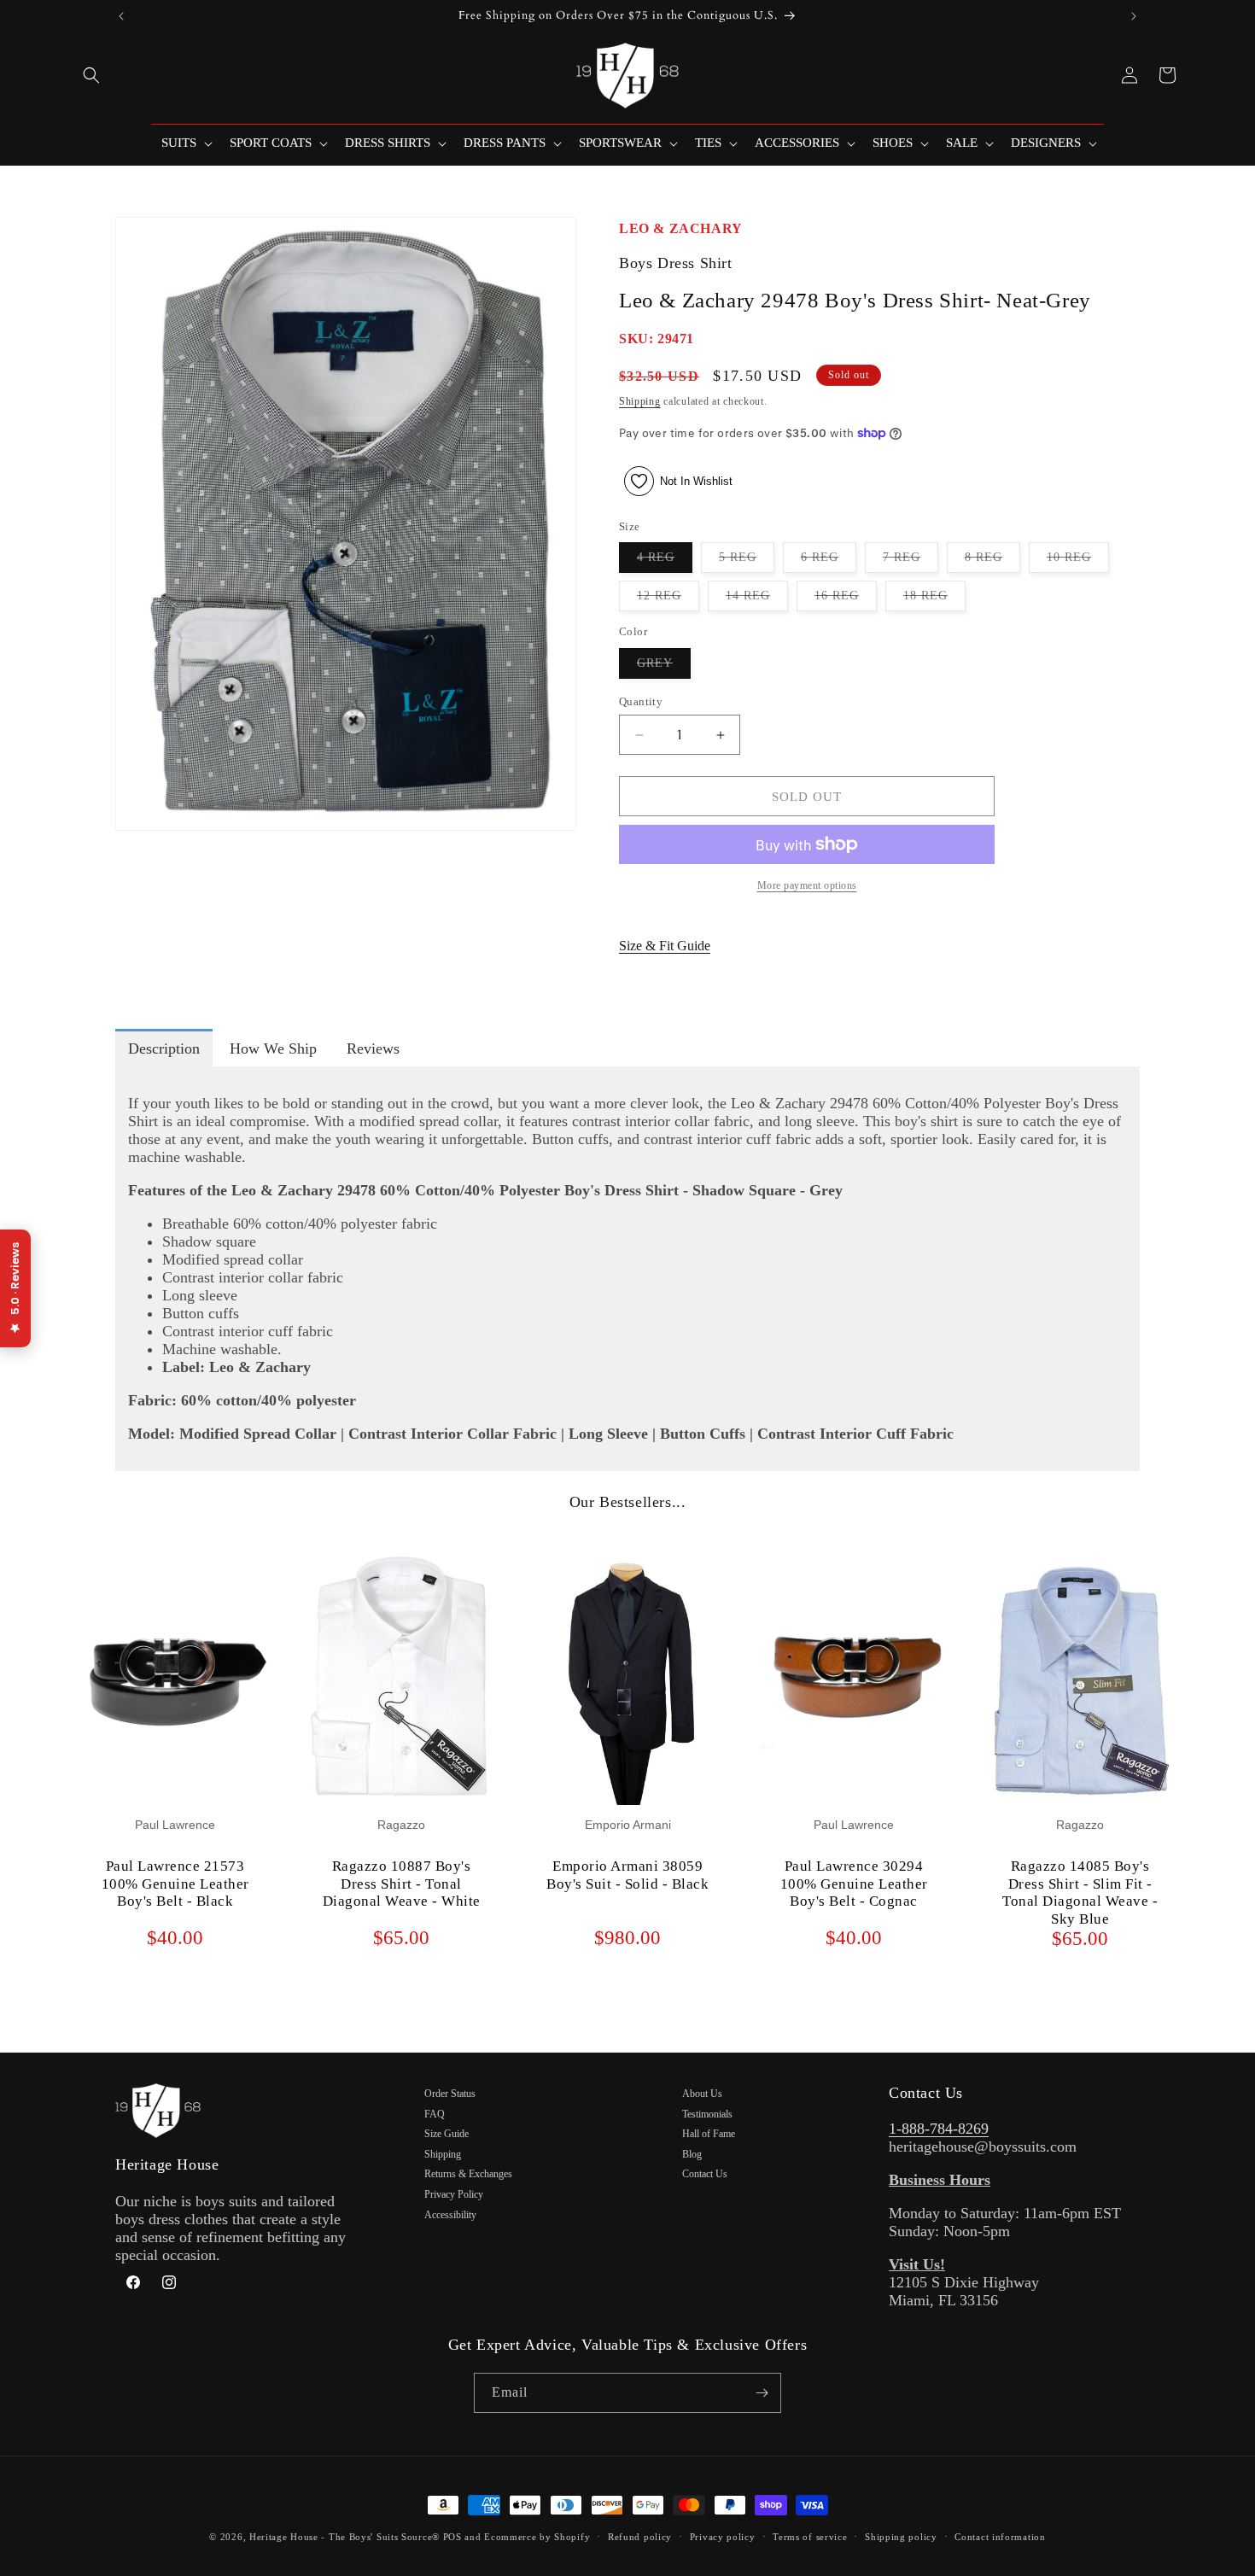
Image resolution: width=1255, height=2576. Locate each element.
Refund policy (640, 2537)
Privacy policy (723, 2537)
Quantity (641, 701)
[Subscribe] (762, 2393)
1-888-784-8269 (939, 2129)
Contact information (1000, 2537)
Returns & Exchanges (468, 2174)
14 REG (757, 600)
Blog (692, 2154)
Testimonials (707, 2114)
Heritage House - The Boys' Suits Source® (344, 2537)
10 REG (1078, 561)
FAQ (435, 2114)
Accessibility (450, 2215)
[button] (91, 75)
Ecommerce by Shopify (537, 2537)
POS (452, 2537)
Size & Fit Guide (665, 946)
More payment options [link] (807, 885)
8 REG (992, 561)
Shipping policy (901, 2537)
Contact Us (705, 2174)
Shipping (640, 401)
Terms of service (810, 2537)
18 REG (934, 600)
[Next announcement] (1134, 16)
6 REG (829, 561)
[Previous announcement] (121, 16)
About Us (702, 2094)
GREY (664, 667)
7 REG (911, 561)
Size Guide (447, 2134)
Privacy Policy (454, 2194)
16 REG (846, 600)
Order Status (450, 2094)
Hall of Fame (709, 2134)
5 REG (747, 561)
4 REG (665, 561)
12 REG (668, 600)
